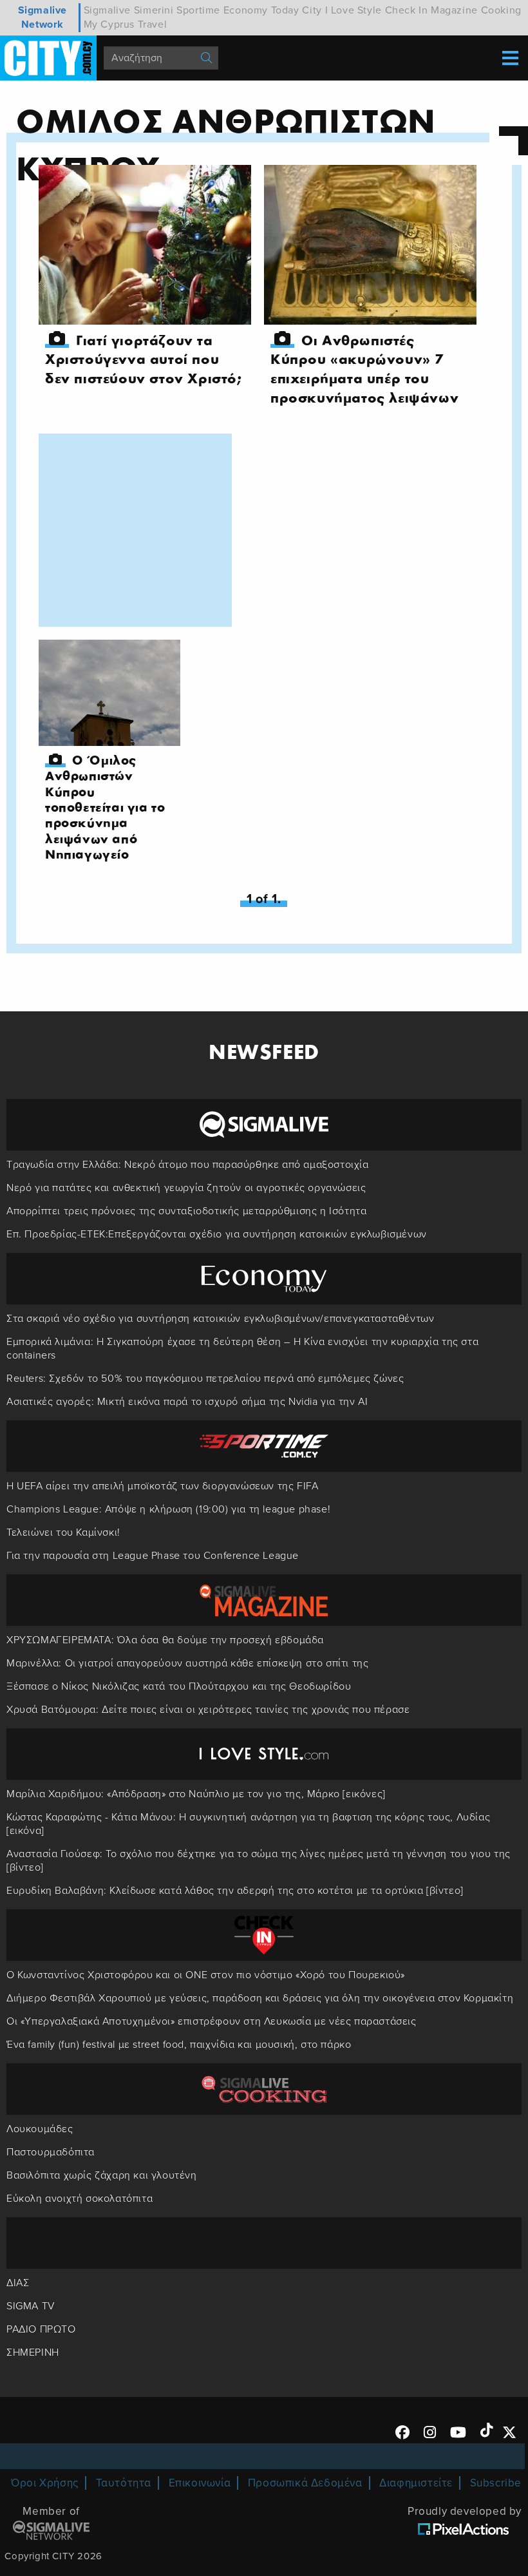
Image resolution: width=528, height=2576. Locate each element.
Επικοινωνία (200, 2483)
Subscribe (496, 2483)
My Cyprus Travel (126, 24)
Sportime (198, 10)
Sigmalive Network (42, 17)
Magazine (454, 10)
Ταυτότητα (124, 2483)
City (312, 10)
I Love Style (354, 10)
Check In (407, 10)
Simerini (154, 10)
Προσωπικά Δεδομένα (305, 2483)
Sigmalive (107, 10)
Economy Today (261, 10)
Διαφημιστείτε (416, 2483)
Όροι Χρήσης (45, 2483)
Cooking (501, 10)
